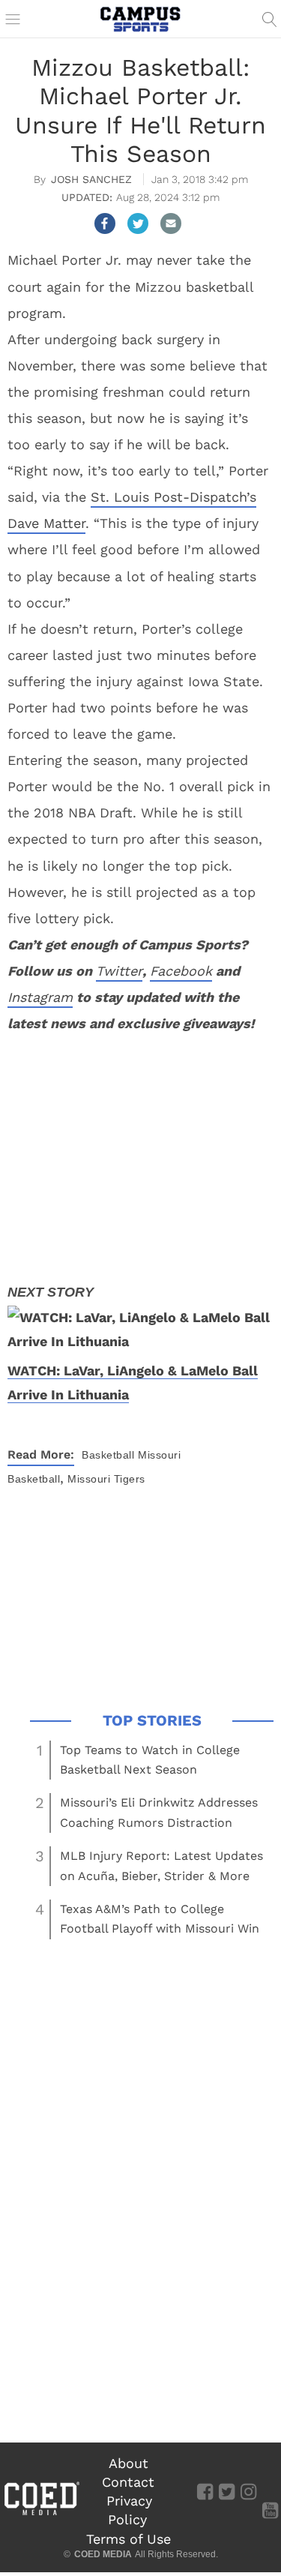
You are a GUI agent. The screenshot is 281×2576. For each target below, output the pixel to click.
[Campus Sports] (141, 19)
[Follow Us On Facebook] (205, 2491)
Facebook (181, 971)
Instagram (40, 997)
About (129, 2463)
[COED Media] (41, 2514)
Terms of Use (129, 2539)
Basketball (108, 1455)
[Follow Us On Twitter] (227, 2491)
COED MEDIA (103, 2554)
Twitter (119, 971)
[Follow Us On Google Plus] (270, 2491)
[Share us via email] (171, 223)
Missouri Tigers (106, 1479)
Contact (128, 2482)
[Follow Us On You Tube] (270, 2510)
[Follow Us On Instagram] (248, 2491)
